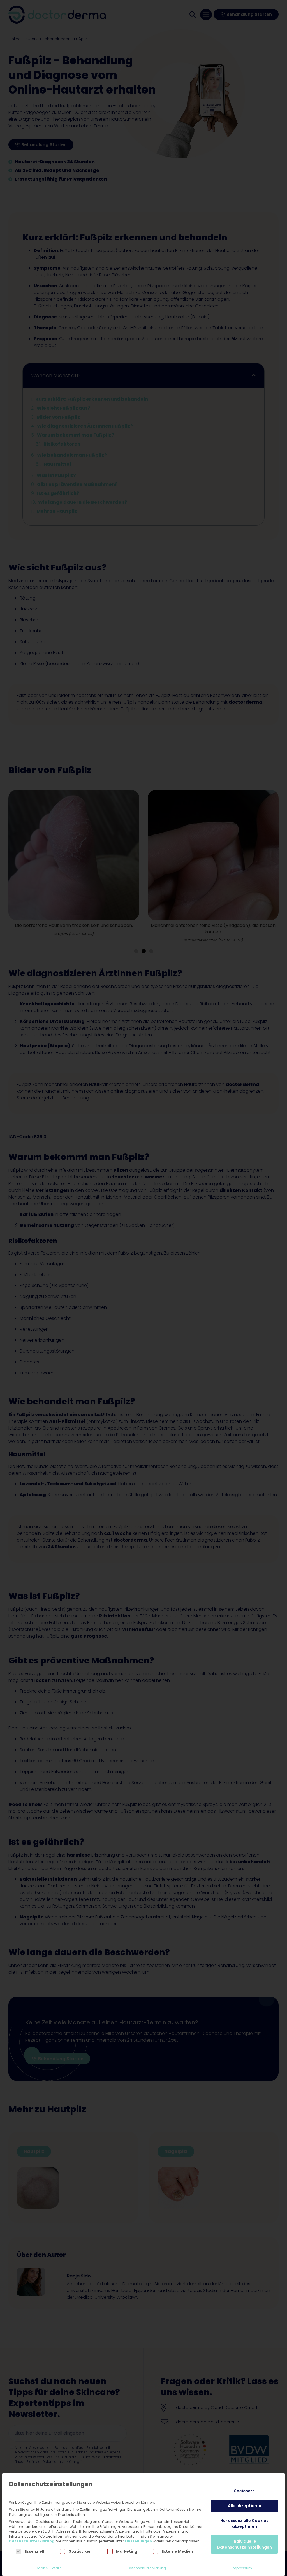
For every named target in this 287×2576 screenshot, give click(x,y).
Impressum (242, 2568)
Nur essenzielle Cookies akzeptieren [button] (244, 2523)
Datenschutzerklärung (32, 2541)
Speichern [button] (244, 2491)
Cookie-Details (48, 2568)
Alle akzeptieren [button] (245, 2506)
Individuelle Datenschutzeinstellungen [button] (244, 2544)
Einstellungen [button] (138, 2541)
